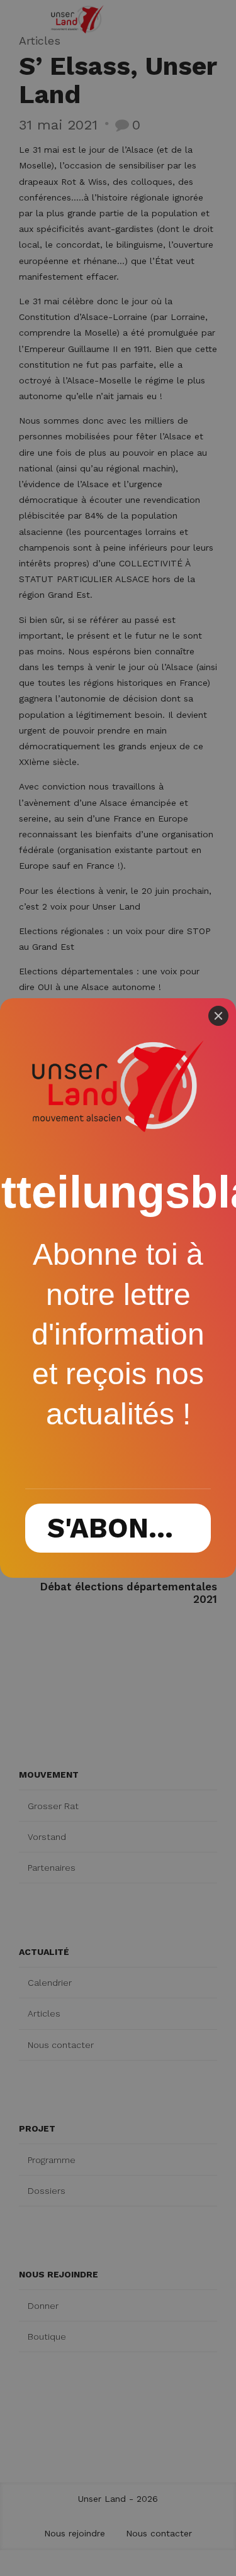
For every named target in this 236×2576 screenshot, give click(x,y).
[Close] (218, 1016)
